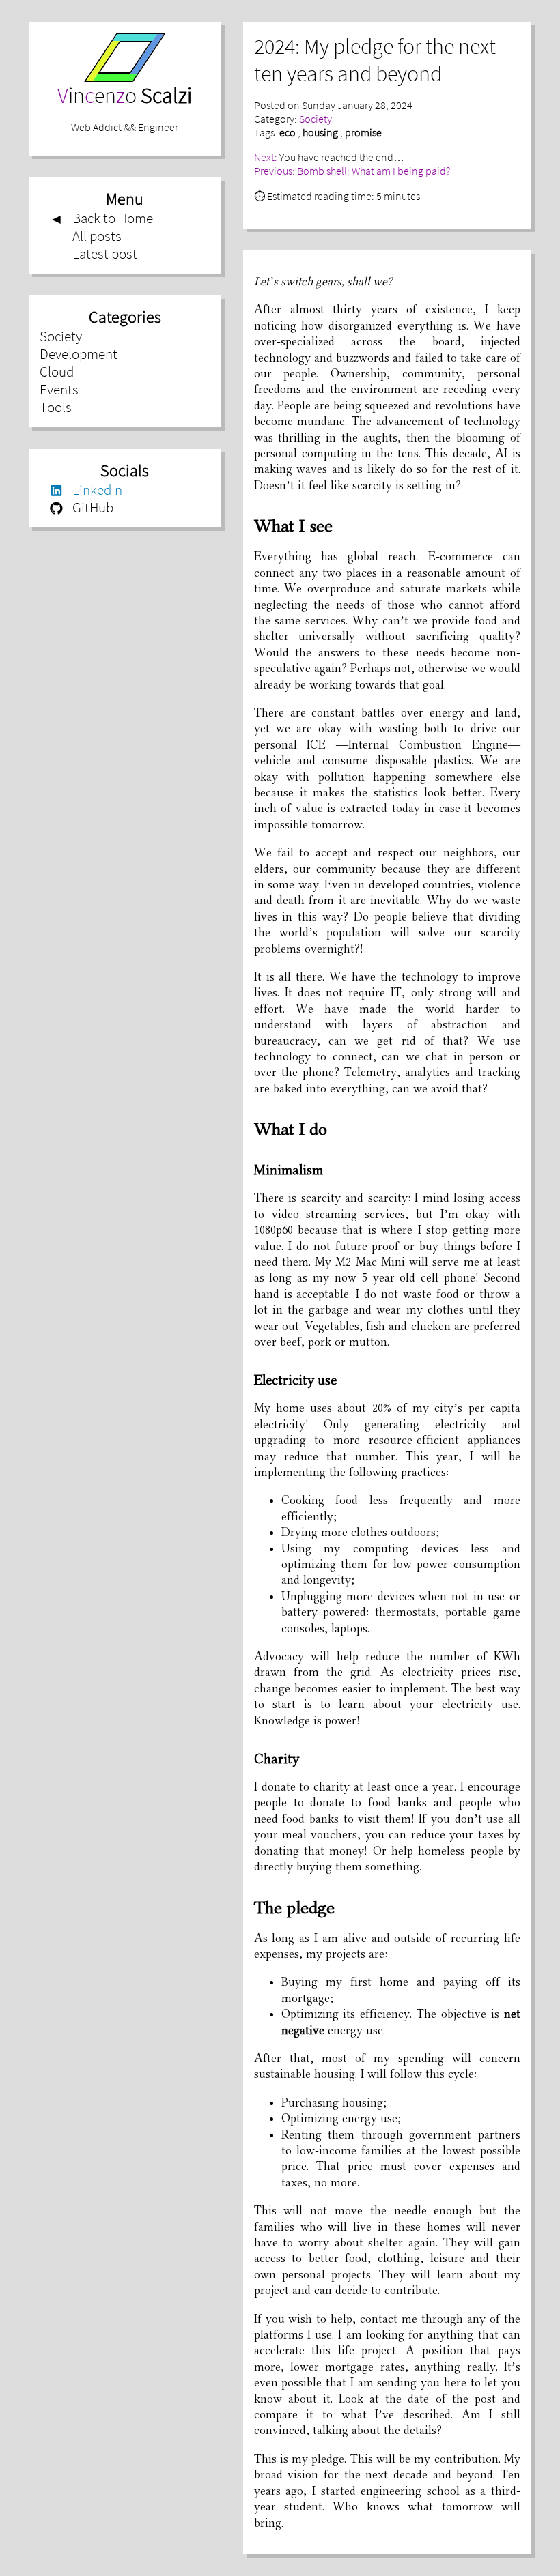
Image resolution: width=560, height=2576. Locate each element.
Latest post (105, 254)
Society (61, 336)
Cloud (57, 372)
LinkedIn (86, 490)
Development (79, 354)
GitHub (82, 508)
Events (59, 390)
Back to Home (101, 218)
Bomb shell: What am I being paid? (374, 171)
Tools (56, 407)
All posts (97, 236)
